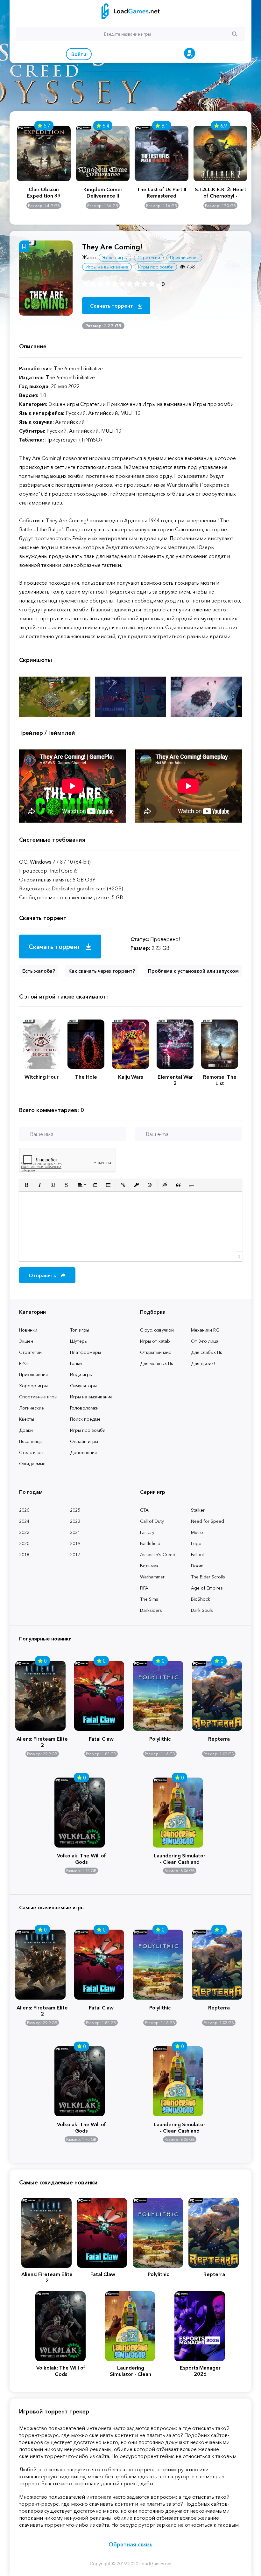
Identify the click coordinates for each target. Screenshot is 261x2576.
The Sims (149, 1599)
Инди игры (81, 1375)
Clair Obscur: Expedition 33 (44, 192)
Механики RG (205, 1330)
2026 (24, 1510)
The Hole (86, 1077)
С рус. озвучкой (157, 1330)
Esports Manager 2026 (200, 2371)
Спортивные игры (38, 1397)
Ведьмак (149, 1566)
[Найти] (235, 34)
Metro (197, 1532)
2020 (24, 1543)
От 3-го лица (205, 1341)
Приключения (33, 1375)
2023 (75, 1521)
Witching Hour (42, 1077)
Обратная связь (130, 2545)
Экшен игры (115, 258)
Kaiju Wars (130, 1077)
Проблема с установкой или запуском (193, 971)
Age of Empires (207, 1588)
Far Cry (147, 1532)
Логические (32, 1408)
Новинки (28, 1330)
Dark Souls (202, 1610)
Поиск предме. (86, 1419)
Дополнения (83, 1452)
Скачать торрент (112, 306)
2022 (24, 1532)
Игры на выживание (91, 1397)
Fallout (198, 1555)
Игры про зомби (88, 1430)
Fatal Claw (101, 1739)
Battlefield (150, 1543)
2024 (24, 1521)
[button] (26, 1185)
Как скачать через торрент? (102, 971)
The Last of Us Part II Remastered (162, 192)
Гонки (76, 1363)
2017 (75, 1555)
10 (152, 284)
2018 (24, 1555)
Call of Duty (152, 1521)
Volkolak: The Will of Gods (81, 1858)
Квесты (27, 1419)
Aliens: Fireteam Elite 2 (42, 1741)
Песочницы (31, 1441)
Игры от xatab (155, 1341)
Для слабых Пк (207, 1352)
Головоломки (84, 1408)
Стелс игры (31, 1452)
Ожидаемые (32, 1464)
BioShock (201, 1599)
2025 (75, 1510)
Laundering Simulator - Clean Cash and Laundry (180, 1858)
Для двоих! (203, 1363)
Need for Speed (208, 1521)
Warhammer (152, 1577)
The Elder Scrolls (208, 1577)
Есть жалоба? (39, 971)
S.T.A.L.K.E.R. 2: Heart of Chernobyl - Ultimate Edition (221, 192)
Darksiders (151, 1610)
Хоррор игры (33, 1386)
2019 (75, 1543)
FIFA (144, 1588)
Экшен (26, 1341)
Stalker (198, 1510)
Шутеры (79, 1341)
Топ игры (80, 1330)
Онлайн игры (84, 1441)
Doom (197, 1566)
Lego (196, 1543)
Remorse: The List (220, 1080)
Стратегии (30, 1352)
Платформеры (85, 1352)
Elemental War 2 (175, 1080)
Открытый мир (156, 1352)
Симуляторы (83, 1386)
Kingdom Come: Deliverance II (103, 192)
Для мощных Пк (157, 1363)
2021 (75, 1532)
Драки (26, 1430)
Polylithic (160, 1739)
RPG (23, 1363)
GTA (144, 1510)
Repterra (219, 1739)
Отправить (43, 1275)
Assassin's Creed (158, 1555)
